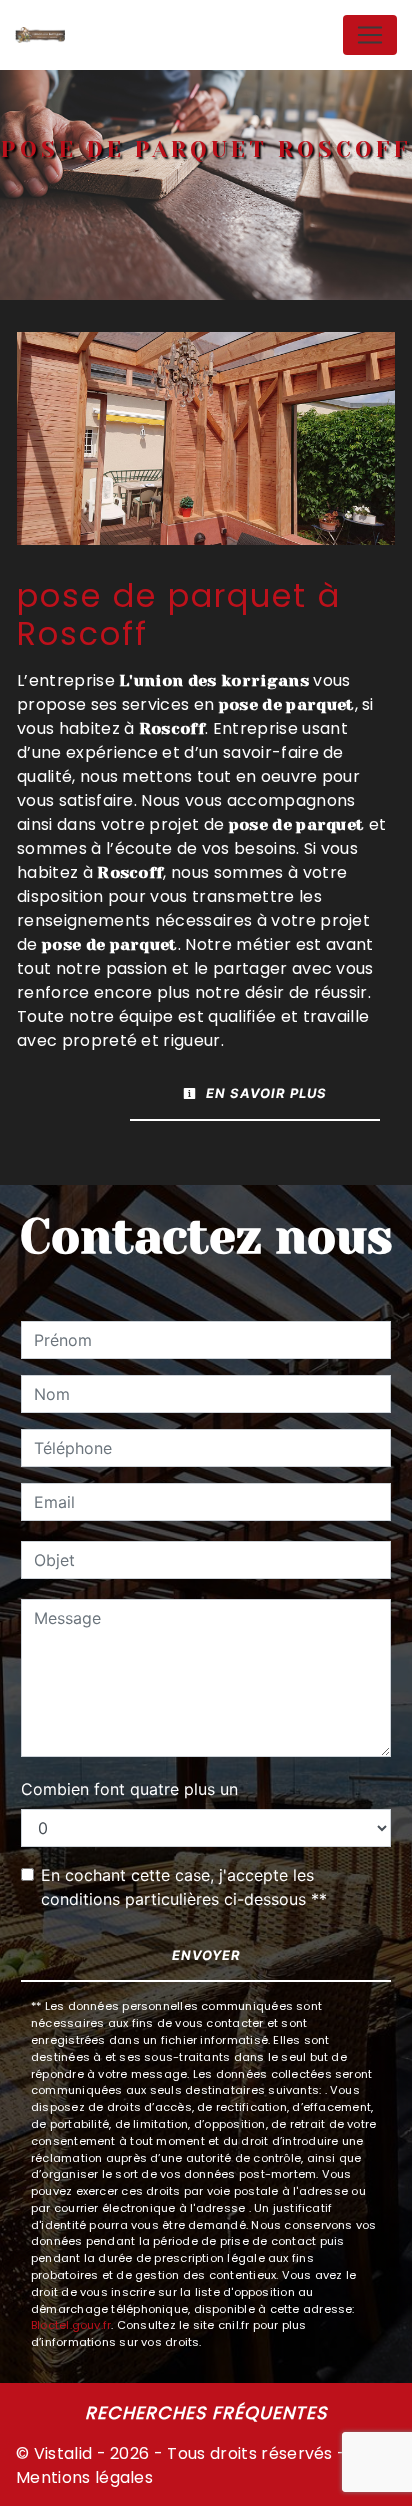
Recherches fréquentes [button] (206, 2413)
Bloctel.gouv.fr (71, 2325)
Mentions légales (84, 2477)
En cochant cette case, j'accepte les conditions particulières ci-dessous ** (184, 1887)
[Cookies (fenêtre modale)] (6, 2494)
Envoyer (206, 1955)
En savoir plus (264, 1093)
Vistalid (63, 2453)
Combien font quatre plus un (129, 1789)
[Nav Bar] (370, 35)
